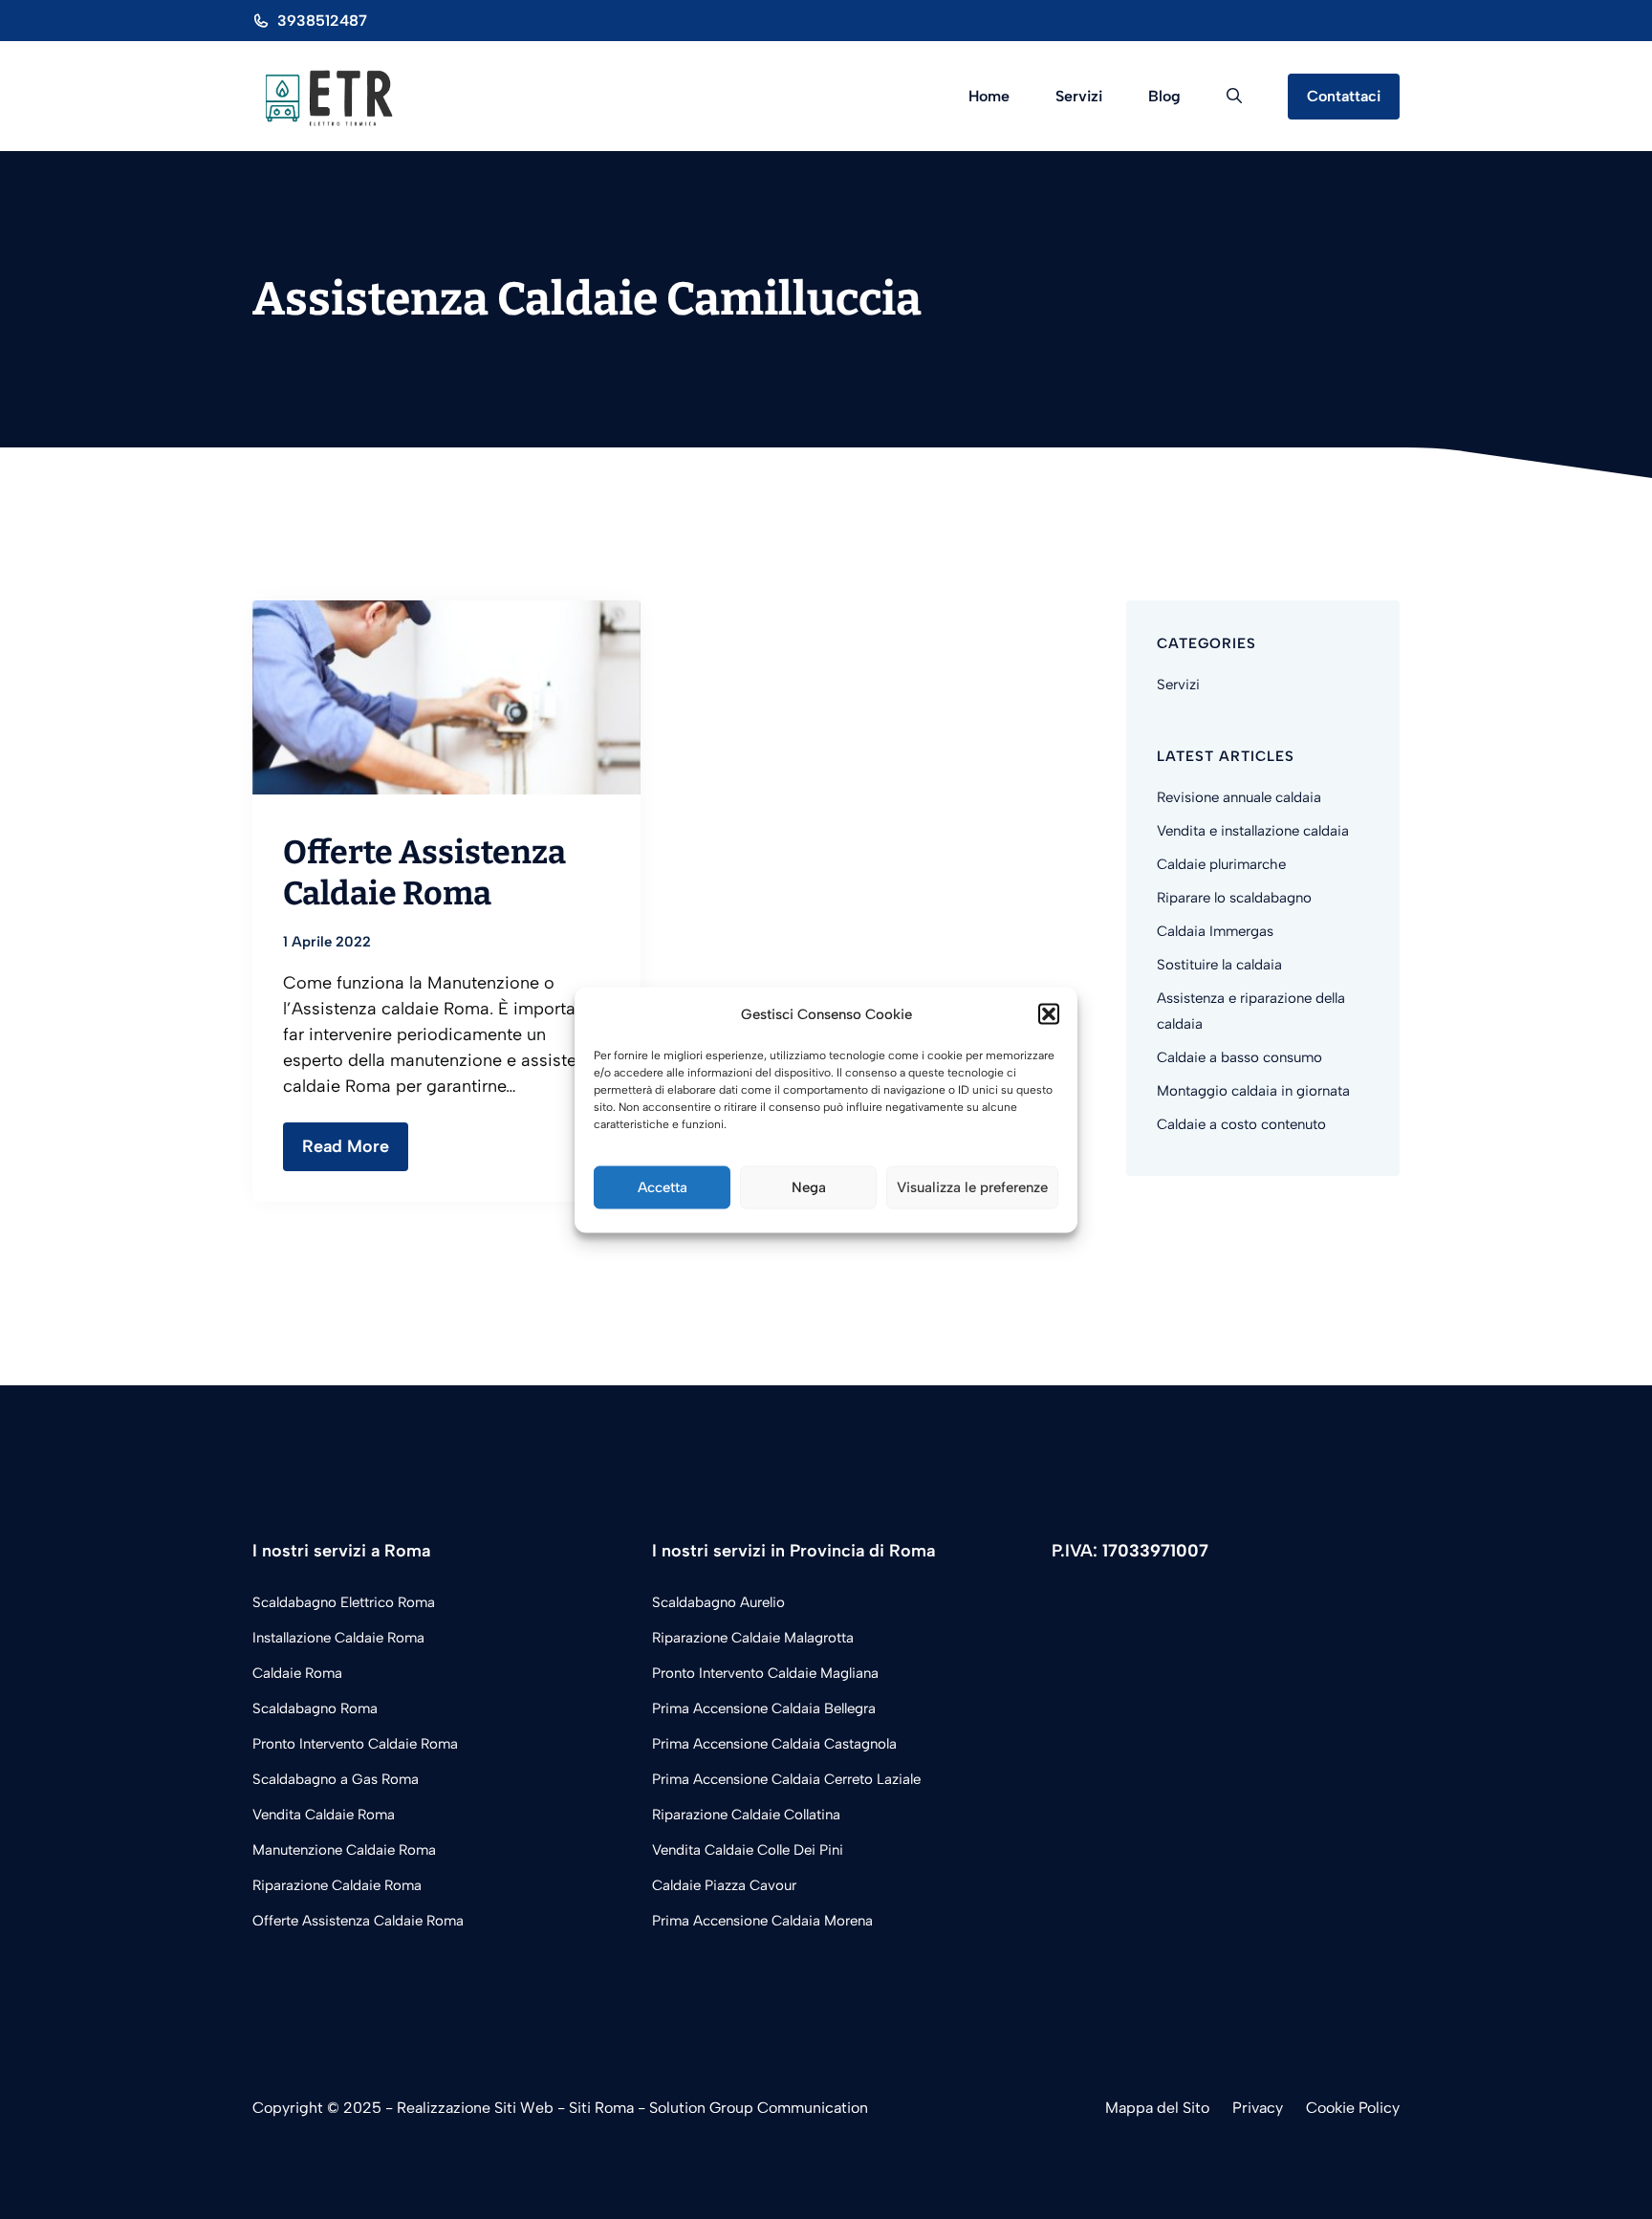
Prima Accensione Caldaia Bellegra (764, 1708)
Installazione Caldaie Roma (338, 1638)
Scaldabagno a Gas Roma (336, 1779)
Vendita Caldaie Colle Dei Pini (748, 1850)
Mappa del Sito (1157, 2108)
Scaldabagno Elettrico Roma (344, 1602)
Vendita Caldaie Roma (324, 1815)
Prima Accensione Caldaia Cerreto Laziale (786, 1779)
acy (1271, 2108)
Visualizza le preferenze (972, 1187)
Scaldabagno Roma (315, 1708)
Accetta (663, 1187)
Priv (1246, 2108)
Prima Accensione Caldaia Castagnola (774, 1744)
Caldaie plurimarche (1221, 864)
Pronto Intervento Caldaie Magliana (765, 1673)
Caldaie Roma (297, 1673)
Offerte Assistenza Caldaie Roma (424, 872)
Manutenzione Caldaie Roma (344, 1850)
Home (989, 96)
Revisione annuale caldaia (1239, 797)
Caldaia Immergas (1215, 931)
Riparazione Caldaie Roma (337, 1885)
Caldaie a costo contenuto (1241, 1124)
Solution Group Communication (759, 2108)
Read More (346, 1146)
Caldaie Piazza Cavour (724, 1885)
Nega (809, 1187)
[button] (1049, 1014)
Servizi (1079, 96)
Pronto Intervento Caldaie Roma (355, 1744)
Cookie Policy (1353, 2108)
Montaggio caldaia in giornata (1253, 1091)
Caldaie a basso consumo (1239, 1057)
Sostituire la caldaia (1219, 965)
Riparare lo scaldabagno (1234, 898)
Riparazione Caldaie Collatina (746, 1815)
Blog (1164, 96)
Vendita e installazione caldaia (1253, 831)
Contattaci (1344, 96)
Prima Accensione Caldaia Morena (762, 1921)
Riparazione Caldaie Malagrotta (753, 1638)
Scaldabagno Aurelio (718, 1602)
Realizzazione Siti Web (475, 2108)
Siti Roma (601, 2108)
